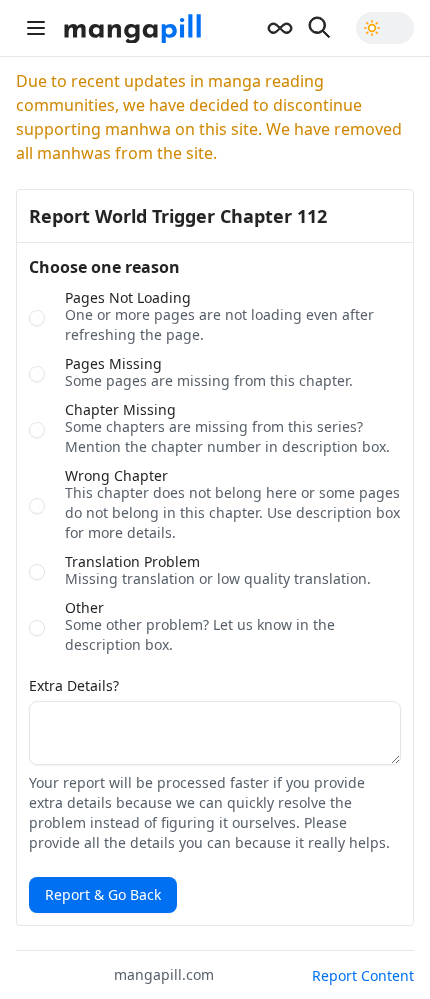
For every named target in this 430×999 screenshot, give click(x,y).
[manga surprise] (280, 28)
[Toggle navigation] (36, 28)
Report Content (363, 975)
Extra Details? (74, 686)
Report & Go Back (103, 894)
